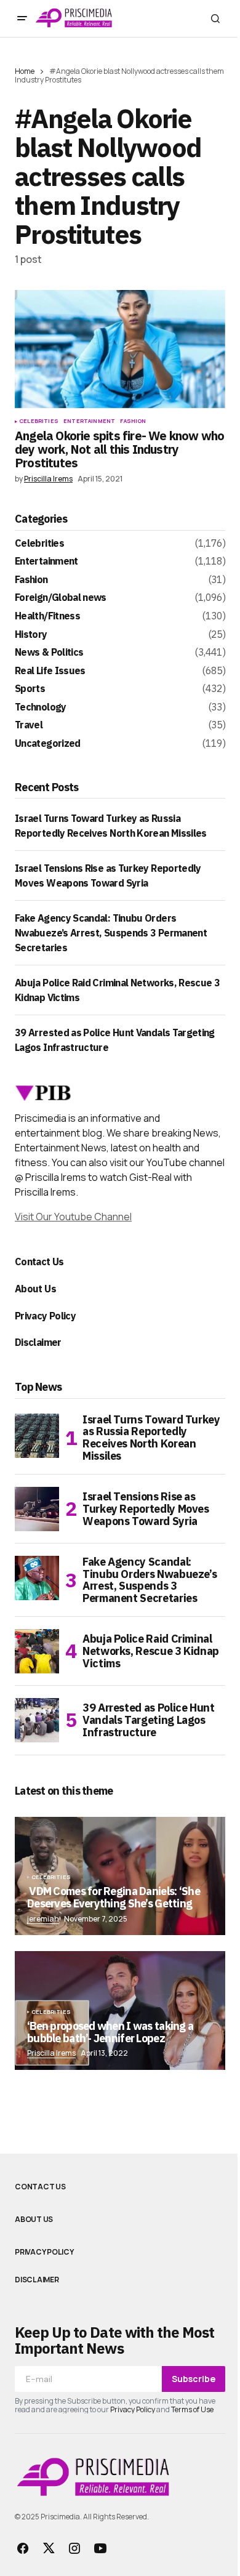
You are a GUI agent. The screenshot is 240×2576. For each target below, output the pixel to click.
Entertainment (89, 421)
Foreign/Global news (61, 598)
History (31, 635)
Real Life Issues (50, 671)
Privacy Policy (45, 1316)
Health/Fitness (47, 616)
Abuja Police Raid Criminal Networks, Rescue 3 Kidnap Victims (151, 1651)
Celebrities (39, 421)
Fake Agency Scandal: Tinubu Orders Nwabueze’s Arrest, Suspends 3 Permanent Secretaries (111, 933)
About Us (35, 1289)
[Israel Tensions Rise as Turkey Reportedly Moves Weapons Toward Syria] (37, 1509)
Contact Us (39, 1262)
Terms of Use (192, 2409)
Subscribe (194, 2379)
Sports (30, 689)
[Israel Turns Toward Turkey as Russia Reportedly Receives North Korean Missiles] (37, 1436)
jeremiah (43, 1919)
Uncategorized (48, 744)
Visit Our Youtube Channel (73, 1217)
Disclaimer (38, 1342)
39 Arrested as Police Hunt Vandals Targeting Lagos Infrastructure (149, 1720)
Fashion (133, 421)
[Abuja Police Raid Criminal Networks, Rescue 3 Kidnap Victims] (37, 1651)
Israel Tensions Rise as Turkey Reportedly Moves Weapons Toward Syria (146, 1509)
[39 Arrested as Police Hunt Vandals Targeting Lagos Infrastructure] (37, 1720)
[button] (22, 18)
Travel (29, 725)
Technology (41, 707)
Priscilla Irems (51, 2053)
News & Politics (49, 653)
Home (25, 71)
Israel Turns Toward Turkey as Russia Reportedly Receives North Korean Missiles (151, 1438)
